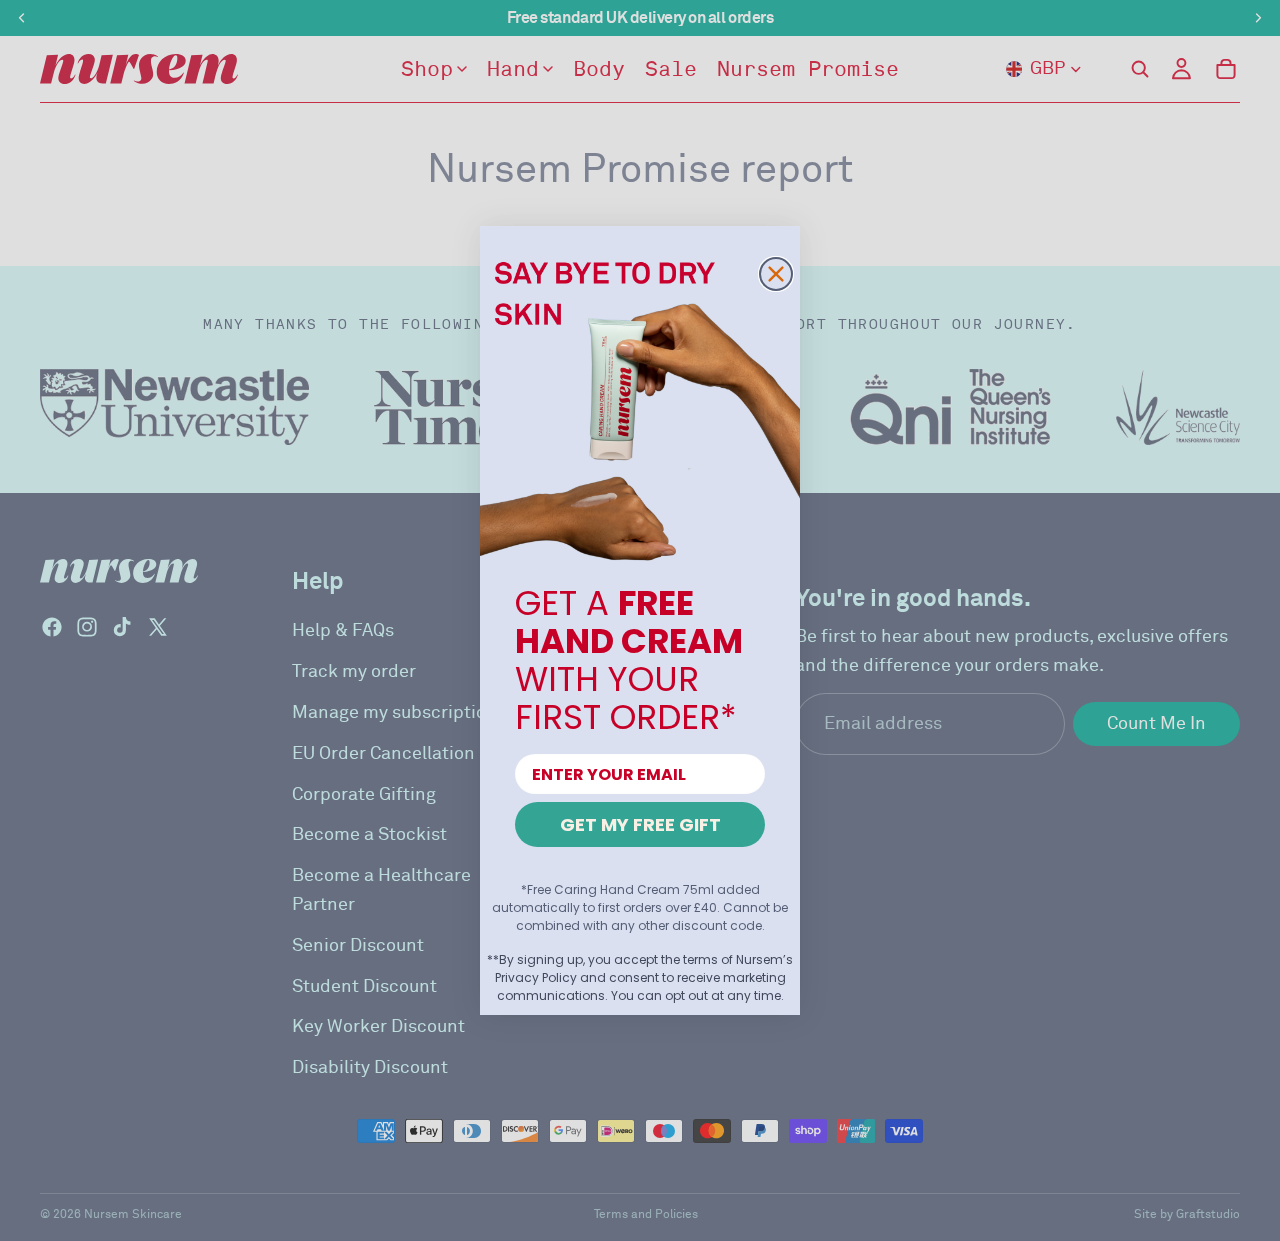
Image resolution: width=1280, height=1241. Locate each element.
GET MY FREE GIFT (640, 824)
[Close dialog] (776, 274)
